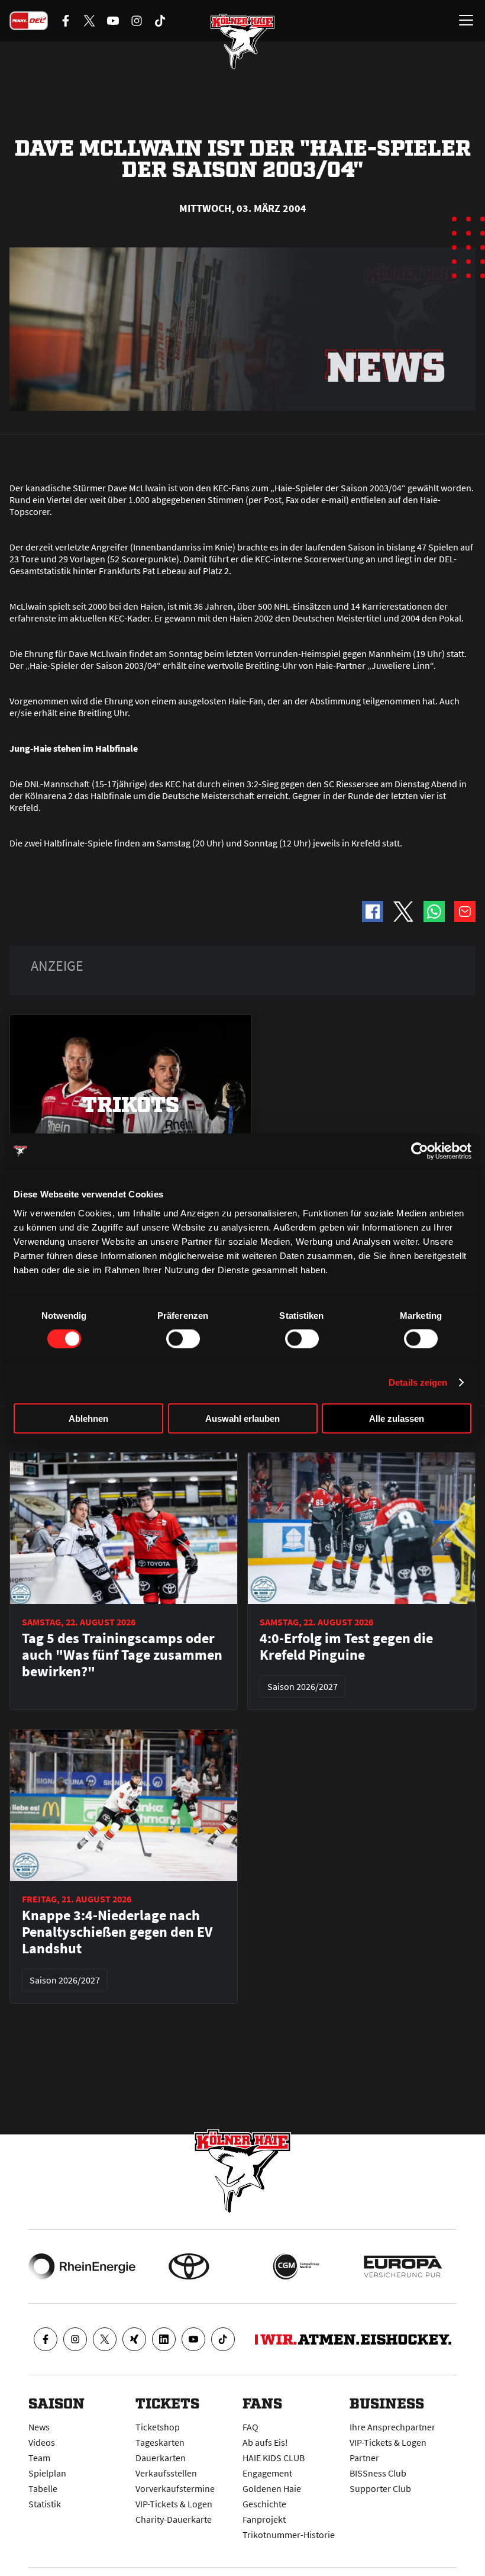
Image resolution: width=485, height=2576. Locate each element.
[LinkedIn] (164, 2339)
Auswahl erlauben (242, 1418)
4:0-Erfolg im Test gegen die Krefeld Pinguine (346, 1647)
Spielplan (47, 2473)
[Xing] (134, 2339)
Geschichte (264, 2504)
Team (39, 2458)
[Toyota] (189, 2266)
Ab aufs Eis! (265, 2442)
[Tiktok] (223, 2339)
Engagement (267, 2473)
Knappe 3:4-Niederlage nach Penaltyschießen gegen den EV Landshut (117, 1932)
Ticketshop (158, 2427)
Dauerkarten (161, 2458)
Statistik (45, 2504)
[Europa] (403, 2266)
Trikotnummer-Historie (289, 2535)
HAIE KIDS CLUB (274, 2458)
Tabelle (43, 2488)
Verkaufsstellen (166, 2473)
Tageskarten (160, 2442)
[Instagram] (75, 2339)
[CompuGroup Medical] (296, 2266)
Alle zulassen (397, 1418)
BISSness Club (378, 2473)
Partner (364, 2458)
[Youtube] (193, 2339)
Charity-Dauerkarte (174, 2519)
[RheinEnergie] (82, 2266)
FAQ (250, 2427)
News (39, 2427)
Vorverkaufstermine (175, 2488)
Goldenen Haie (272, 2488)
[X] (105, 2339)
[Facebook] (46, 2339)
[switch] (183, 1339)
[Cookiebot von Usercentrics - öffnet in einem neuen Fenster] (420, 1151)
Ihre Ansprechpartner (392, 2427)
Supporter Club (380, 2488)
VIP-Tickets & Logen (174, 2504)
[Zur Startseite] (242, 41)
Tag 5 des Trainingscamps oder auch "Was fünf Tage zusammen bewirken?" (122, 1655)
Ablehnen (88, 1418)
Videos (42, 2442)
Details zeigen (418, 1382)
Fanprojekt (264, 2519)
